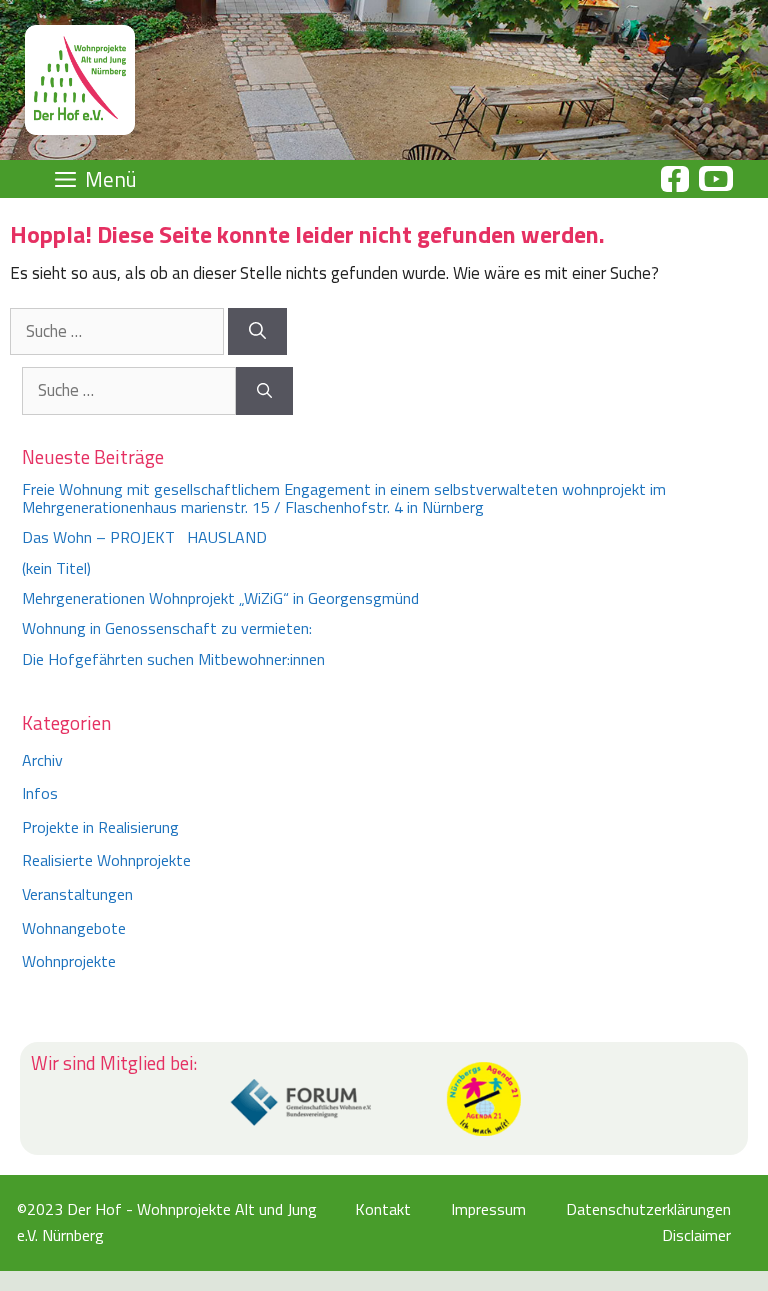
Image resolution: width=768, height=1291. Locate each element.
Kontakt (383, 1209)
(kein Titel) (56, 568)
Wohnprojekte (69, 961)
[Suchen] (257, 332)
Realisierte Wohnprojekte (106, 860)
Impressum (488, 1209)
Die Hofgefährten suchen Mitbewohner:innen (173, 659)
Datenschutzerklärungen (648, 1209)
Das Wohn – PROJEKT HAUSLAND (144, 537)
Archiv (42, 760)
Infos (40, 793)
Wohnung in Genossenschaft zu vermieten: (167, 628)
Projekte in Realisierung (100, 827)
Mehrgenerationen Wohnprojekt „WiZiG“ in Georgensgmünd (220, 598)
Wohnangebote (74, 928)
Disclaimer (696, 1235)
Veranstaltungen (77, 894)
